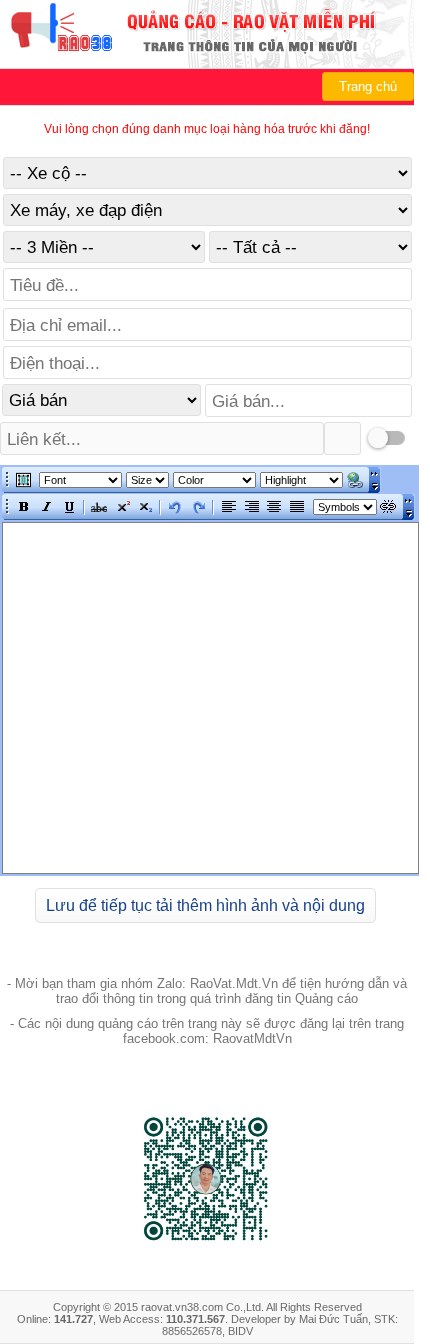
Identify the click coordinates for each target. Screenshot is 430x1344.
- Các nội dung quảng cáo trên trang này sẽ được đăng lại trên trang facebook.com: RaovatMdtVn (207, 1031)
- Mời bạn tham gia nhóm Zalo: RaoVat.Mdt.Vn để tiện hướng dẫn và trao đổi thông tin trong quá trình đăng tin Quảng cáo (207, 991)
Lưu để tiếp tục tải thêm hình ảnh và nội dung (205, 905)
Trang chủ (368, 86)
